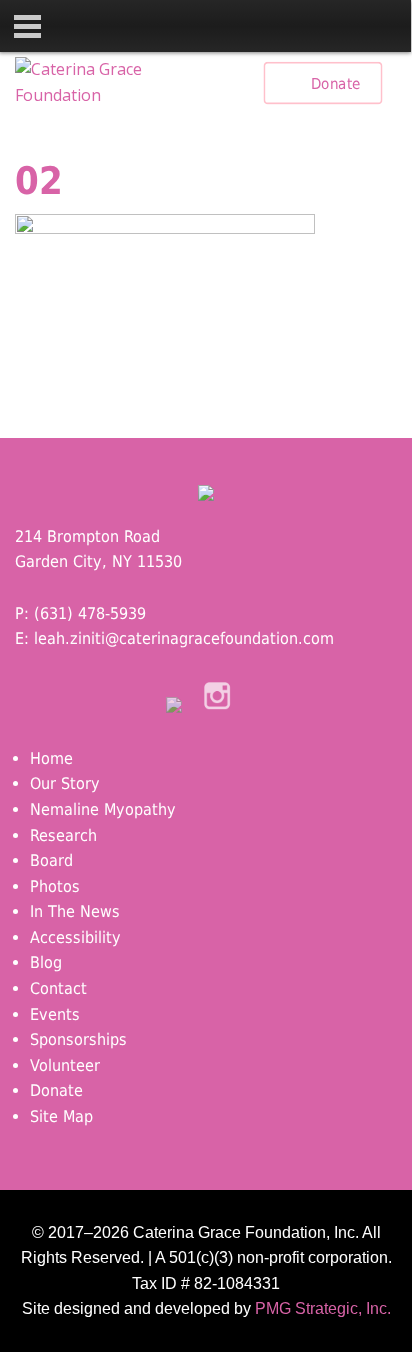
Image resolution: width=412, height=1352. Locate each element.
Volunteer (65, 1065)
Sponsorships (78, 1039)
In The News (75, 911)
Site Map (61, 1116)
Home (51, 758)
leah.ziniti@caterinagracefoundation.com (184, 638)
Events (55, 1014)
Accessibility (75, 937)
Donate (335, 83)
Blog (46, 962)
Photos (55, 886)
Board (51, 860)
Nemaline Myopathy (103, 809)
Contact (58, 988)
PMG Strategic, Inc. (323, 1308)
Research (63, 835)
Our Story (65, 783)
